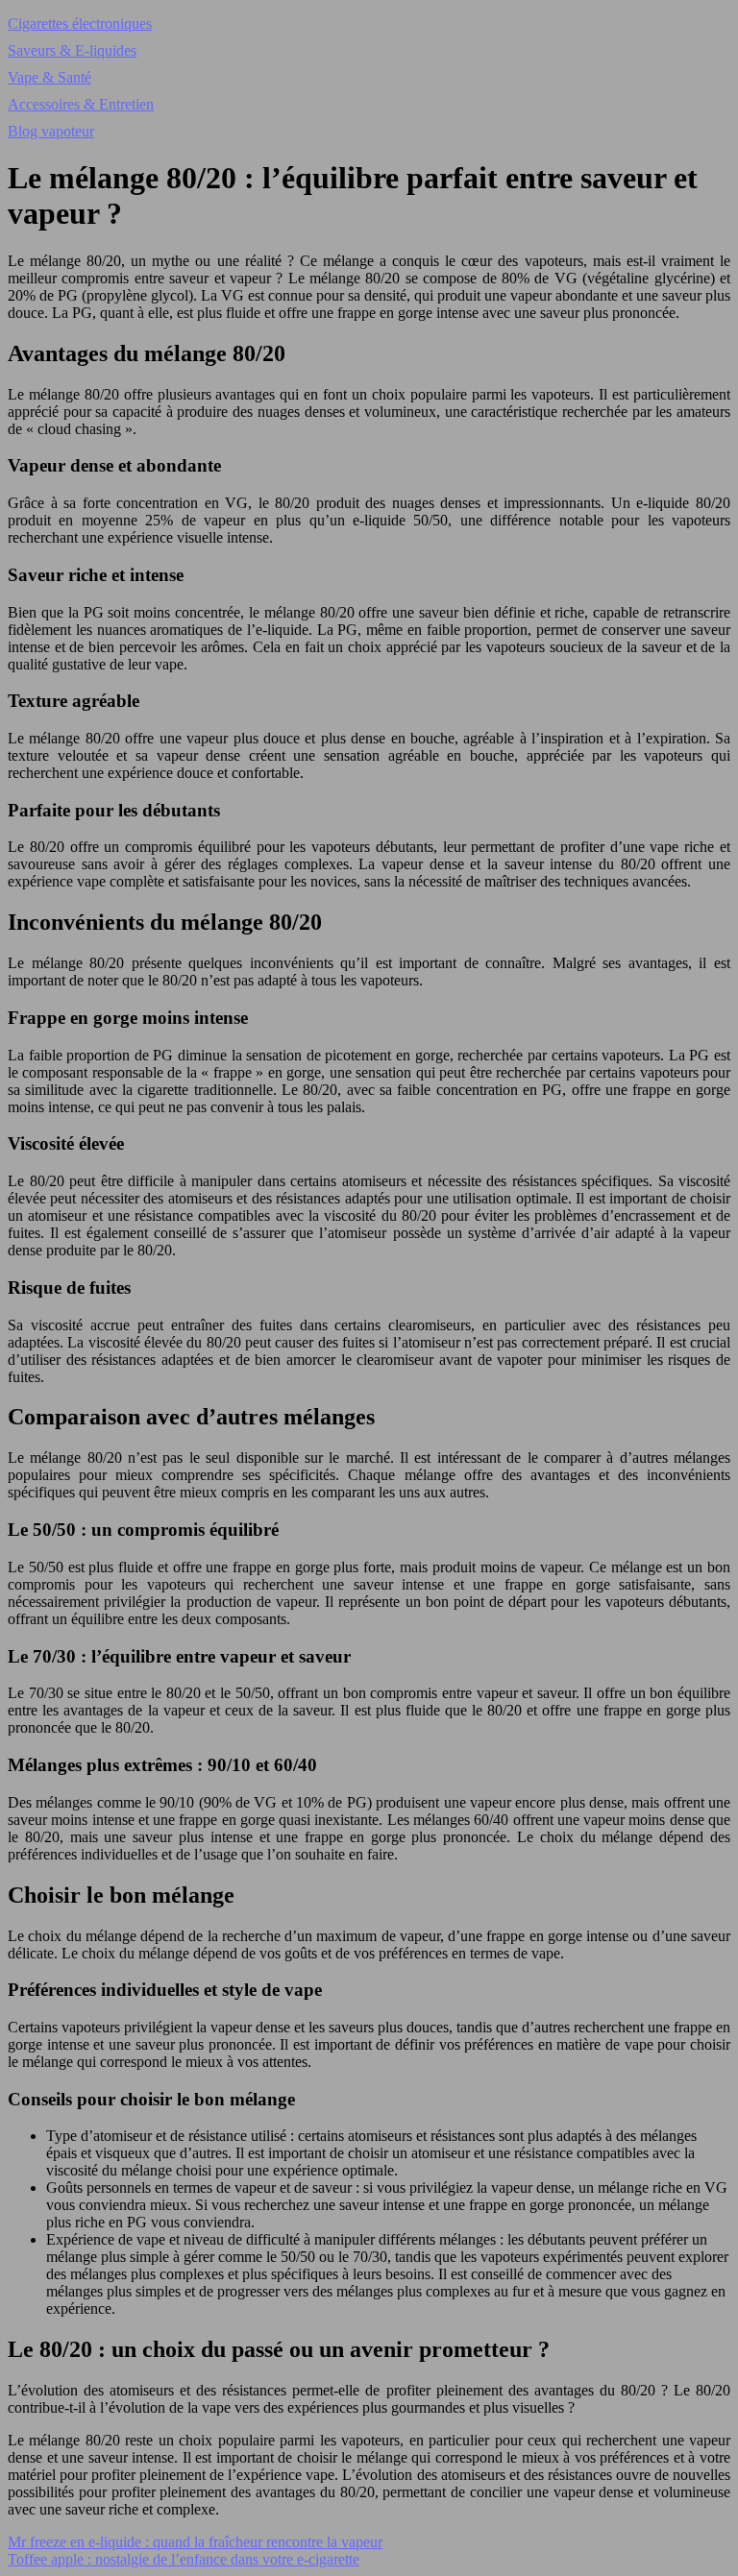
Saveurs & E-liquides (72, 50)
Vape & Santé (49, 77)
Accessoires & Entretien (81, 104)
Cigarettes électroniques (80, 24)
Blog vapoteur (51, 131)
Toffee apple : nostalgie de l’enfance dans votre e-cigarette (184, 2559)
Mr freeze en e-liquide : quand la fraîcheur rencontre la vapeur (195, 2542)
